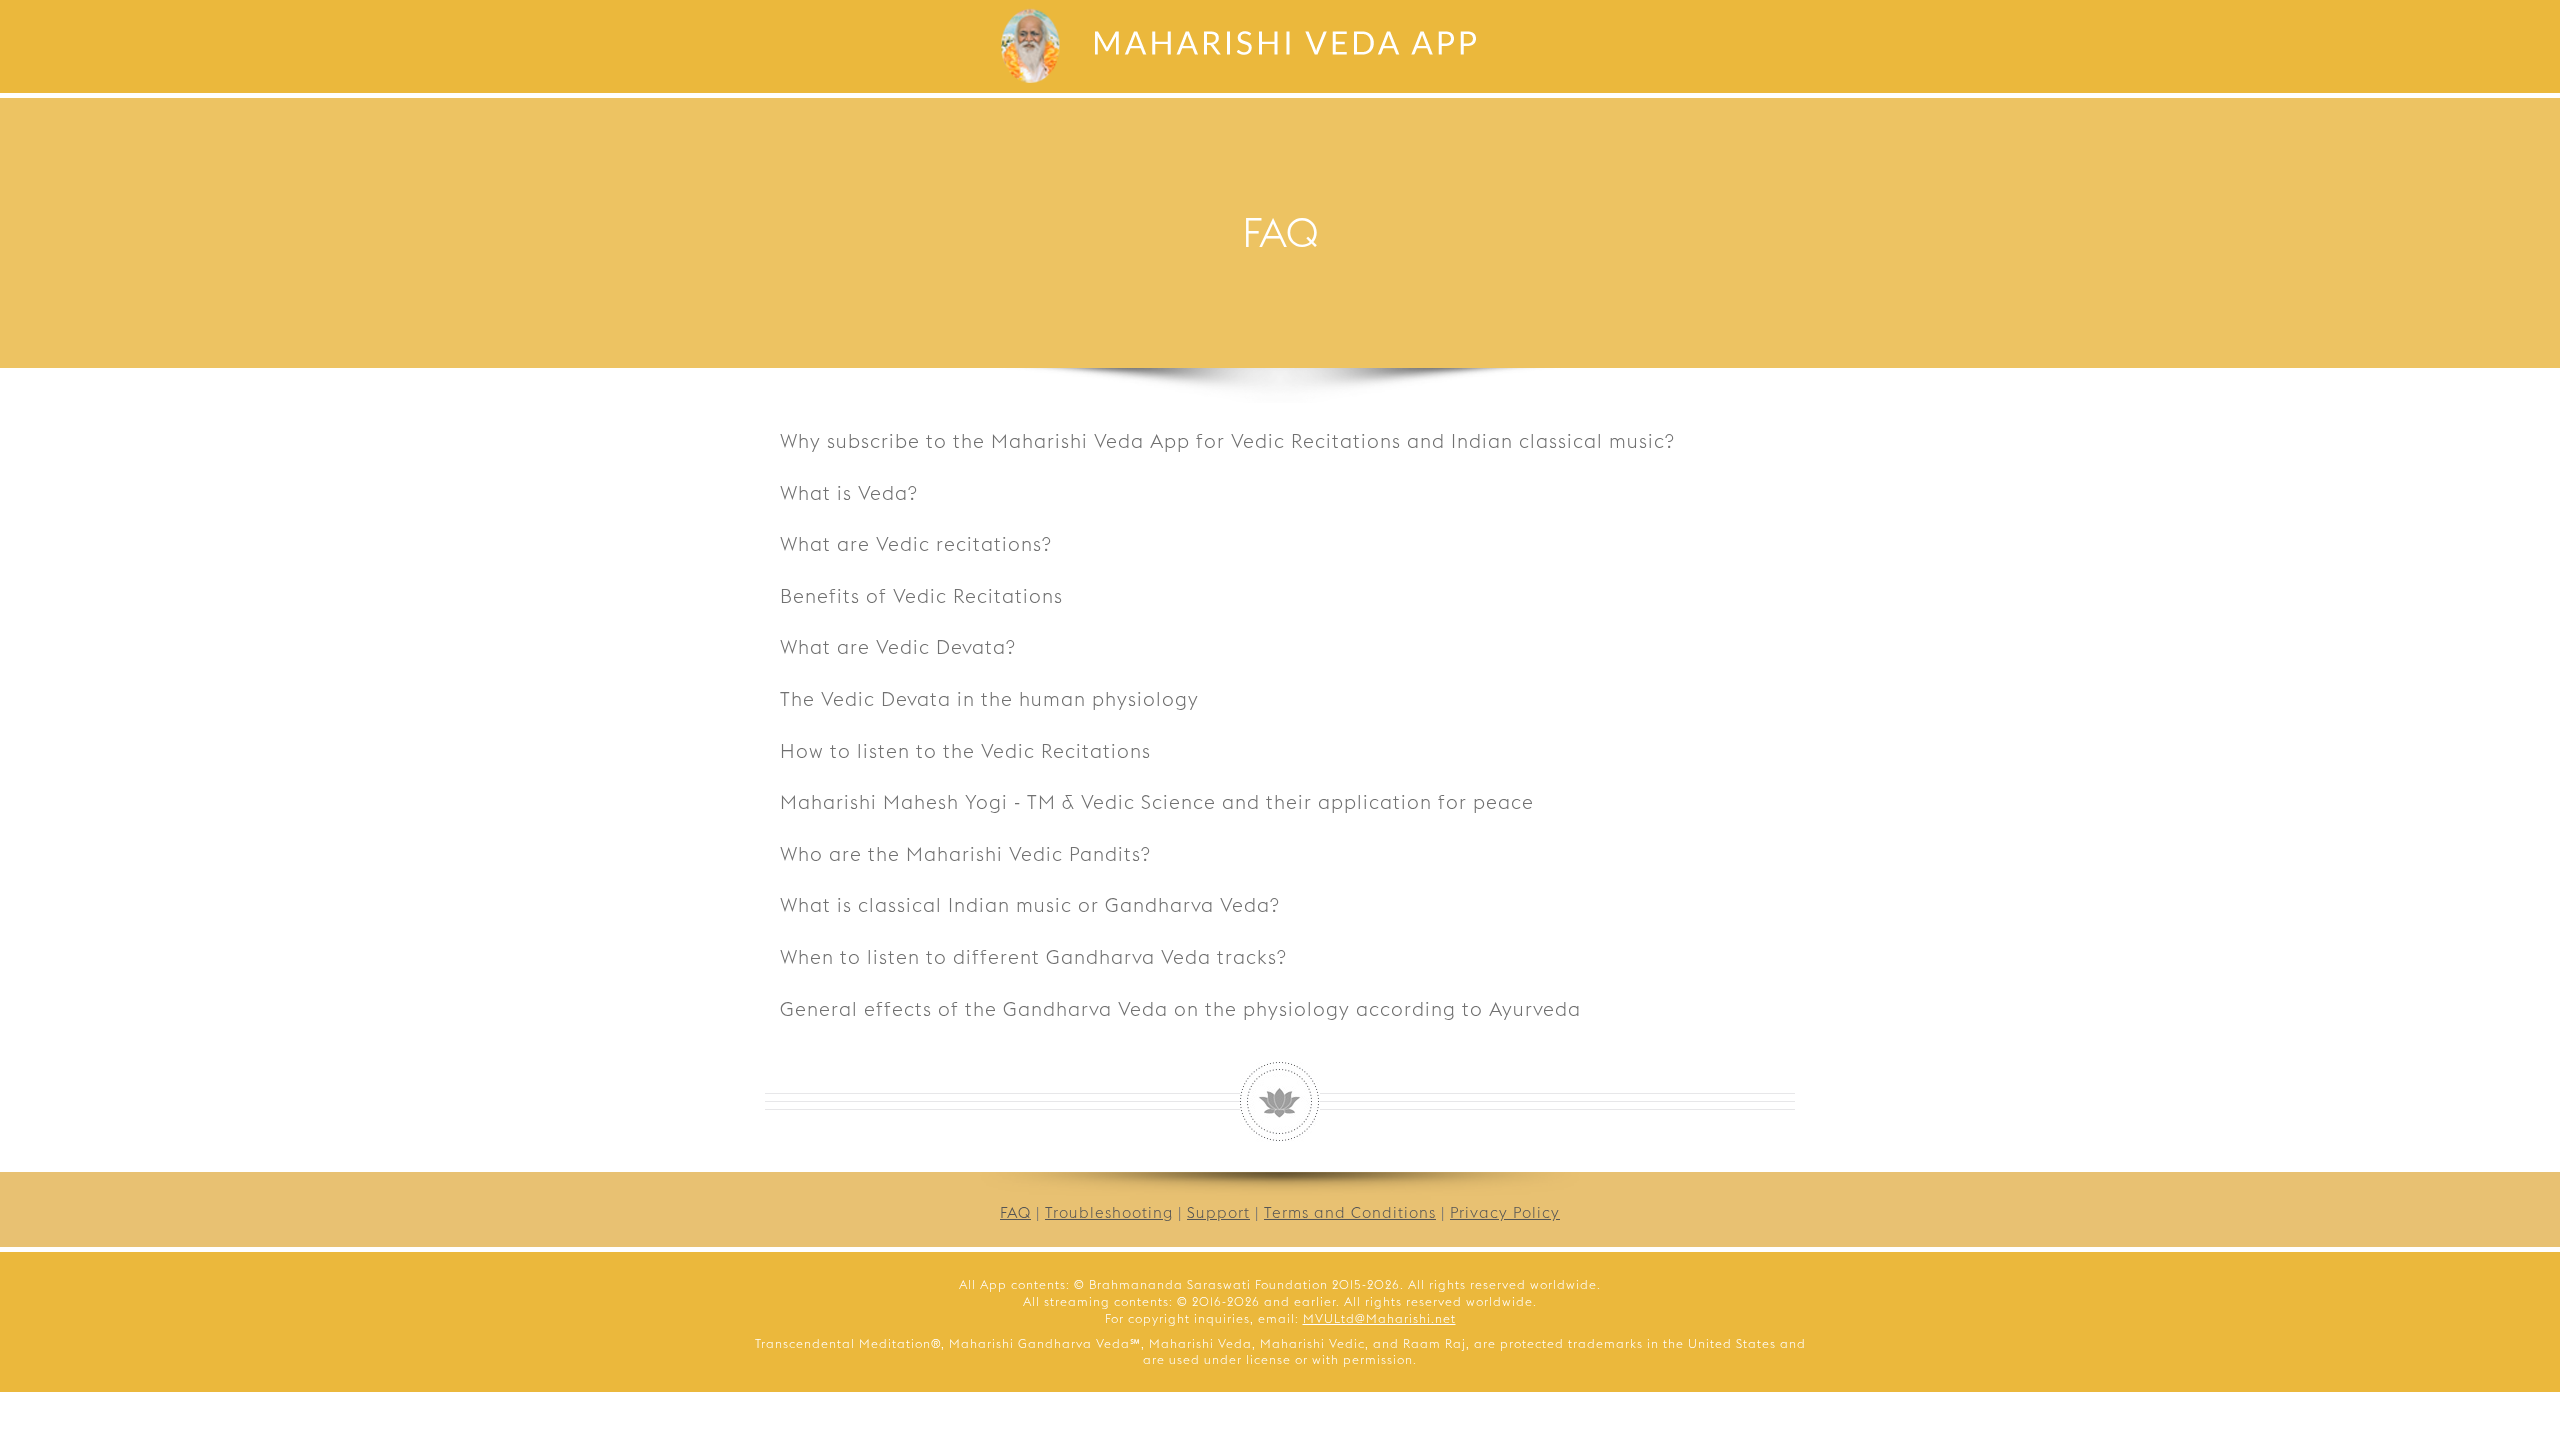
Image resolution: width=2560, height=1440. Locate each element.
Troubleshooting (1109, 1212)
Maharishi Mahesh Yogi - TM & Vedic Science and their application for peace (1157, 802)
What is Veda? (849, 493)
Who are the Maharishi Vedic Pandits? (965, 854)
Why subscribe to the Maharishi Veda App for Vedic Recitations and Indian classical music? (1227, 441)
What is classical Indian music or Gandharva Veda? (1030, 905)
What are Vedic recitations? (916, 544)
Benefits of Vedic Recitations (921, 596)
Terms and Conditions (1350, 1212)
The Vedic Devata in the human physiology (989, 699)
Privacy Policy (1505, 1212)
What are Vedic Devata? (898, 647)
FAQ (1015, 1212)
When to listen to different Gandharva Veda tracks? (1033, 957)
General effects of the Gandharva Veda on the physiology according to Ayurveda (1180, 1009)
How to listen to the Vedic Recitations (965, 751)
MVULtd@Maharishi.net (1379, 1318)
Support (1218, 1212)
